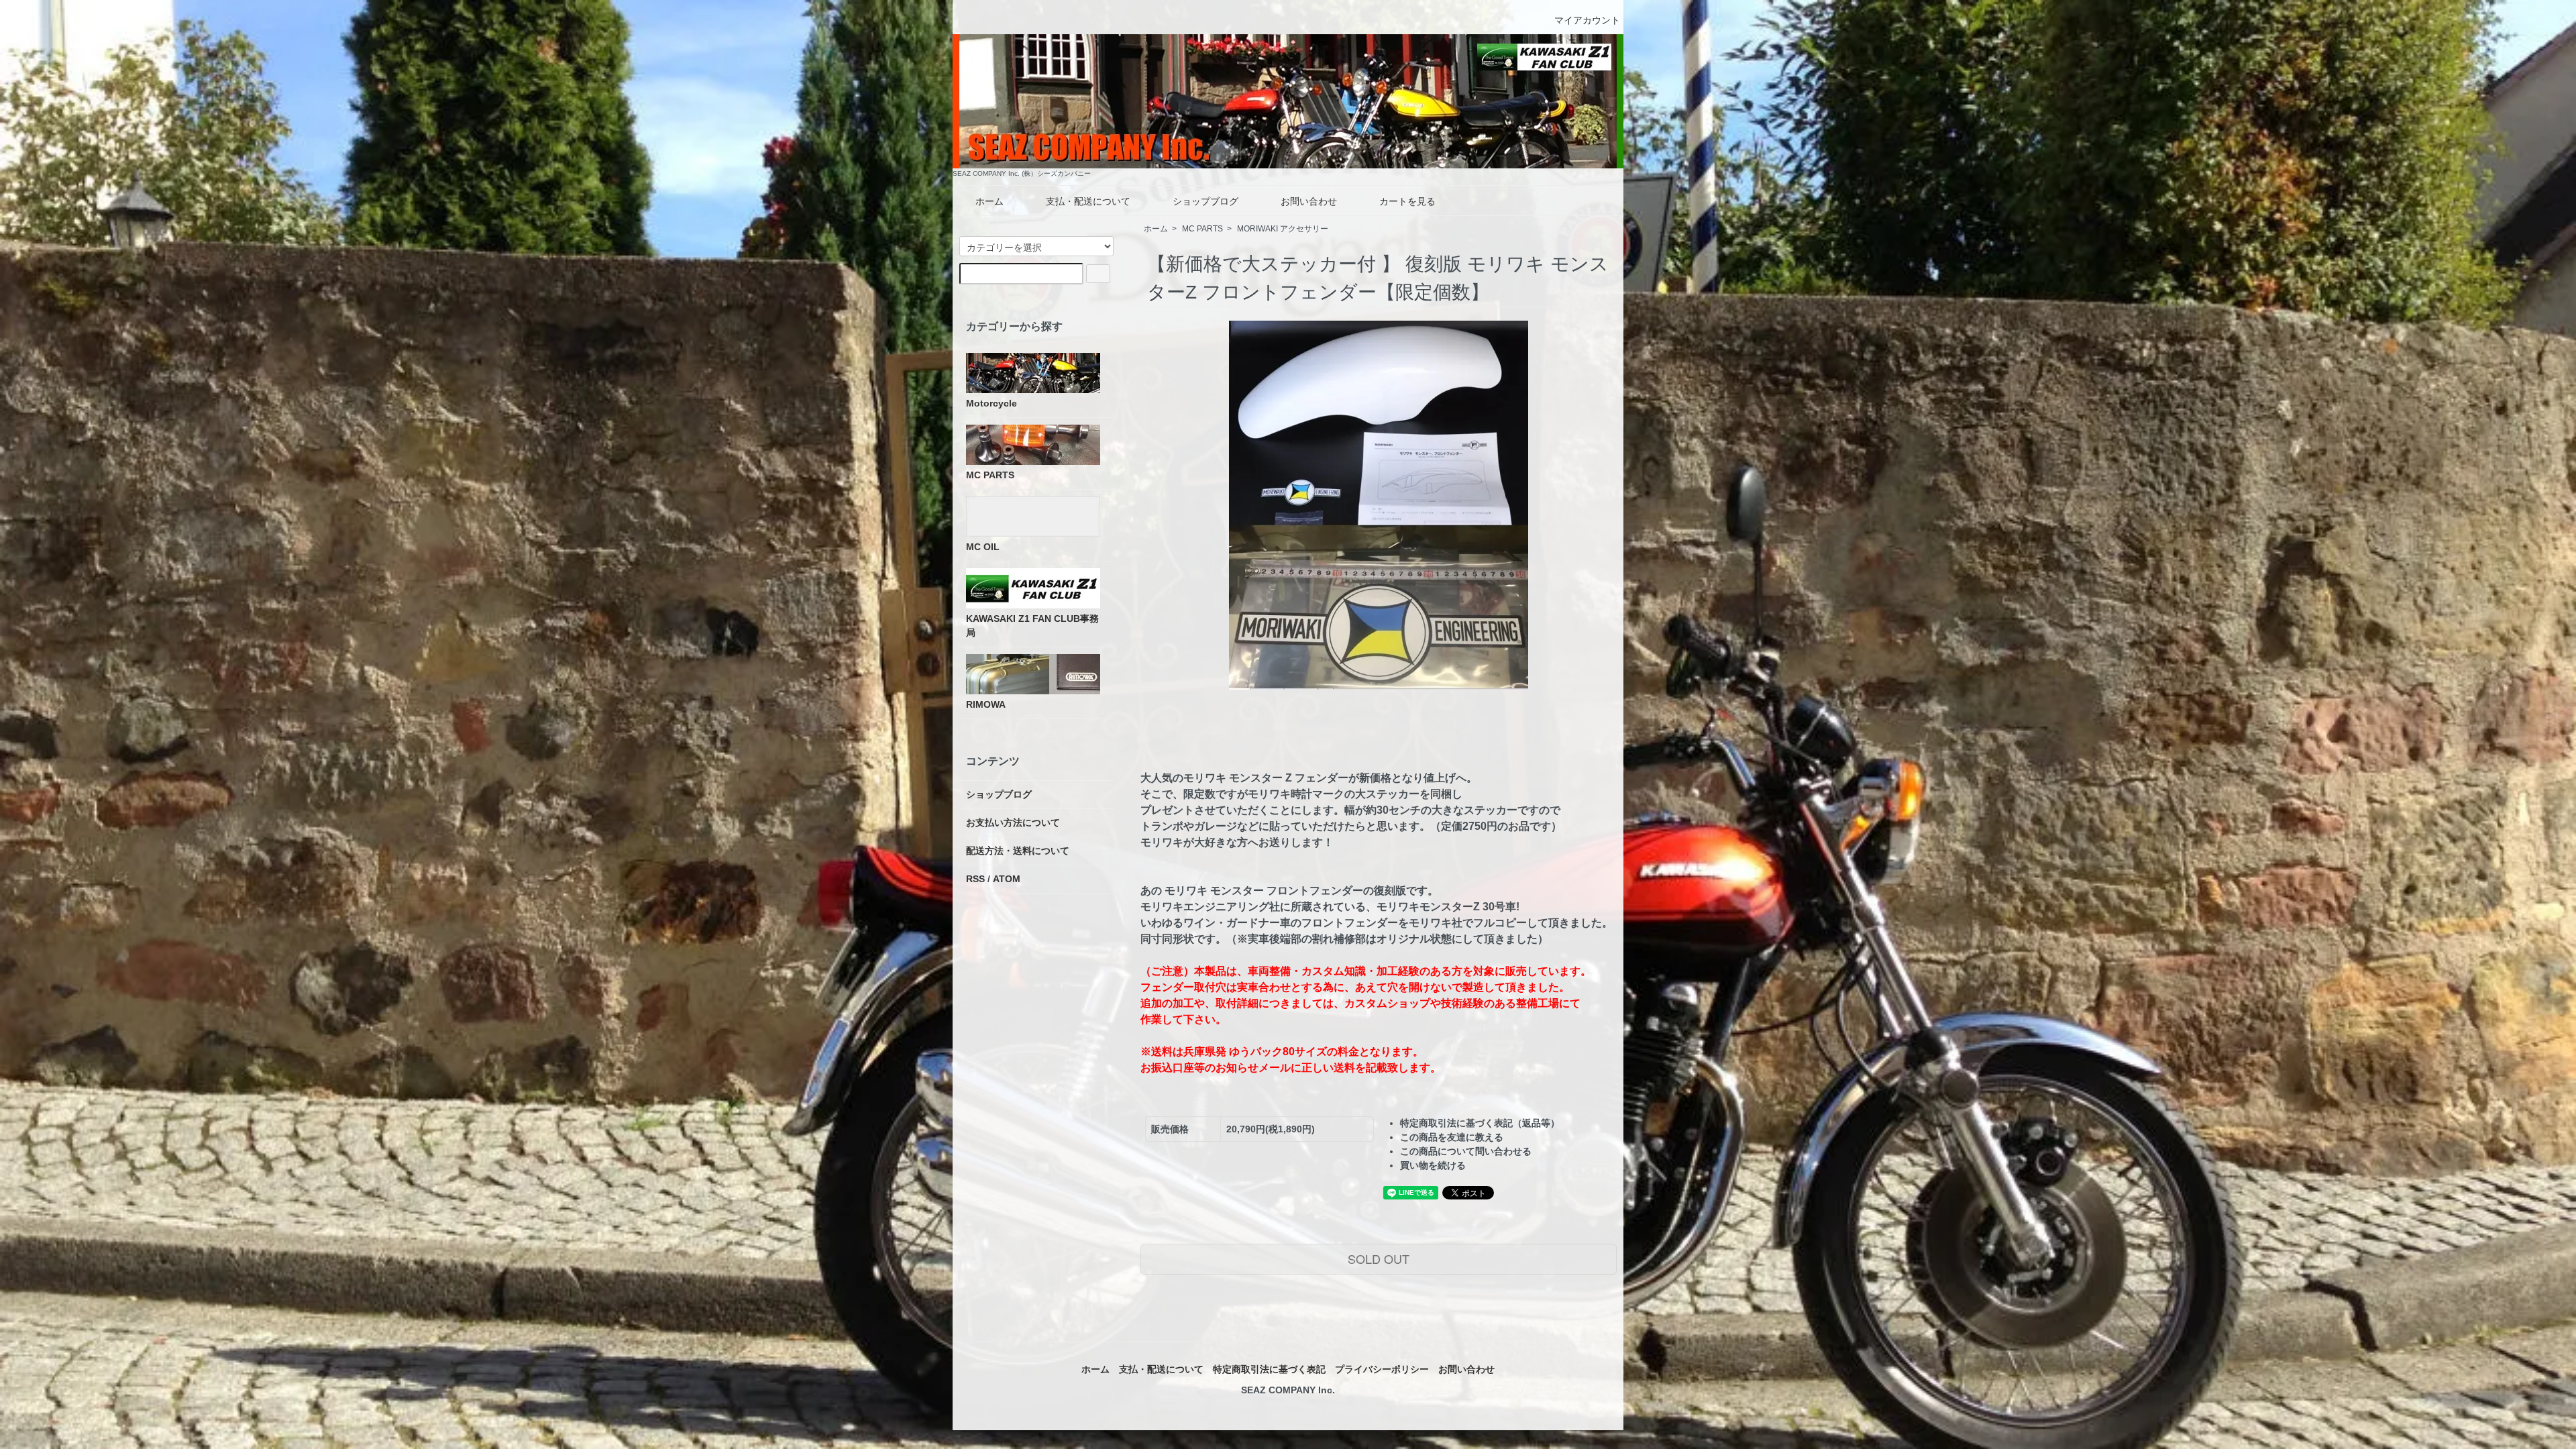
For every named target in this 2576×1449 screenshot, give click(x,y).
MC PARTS (1202, 229)
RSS (975, 879)
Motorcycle (991, 403)
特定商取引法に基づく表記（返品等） (1480, 1123)
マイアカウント (1587, 20)
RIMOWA (986, 704)
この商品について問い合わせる (1466, 1151)
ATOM (1007, 879)
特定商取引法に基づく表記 (1269, 1369)
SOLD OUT (1379, 1258)
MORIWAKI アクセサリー (1283, 229)
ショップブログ (1205, 201)
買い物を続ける (1433, 1165)
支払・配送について (1088, 201)
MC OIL (983, 547)
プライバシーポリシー (1382, 1369)
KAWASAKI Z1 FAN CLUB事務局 (1032, 626)
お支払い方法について (1013, 822)
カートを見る (1407, 201)
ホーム (989, 201)
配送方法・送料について (1018, 851)
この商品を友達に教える (1452, 1137)
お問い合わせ (1309, 201)
